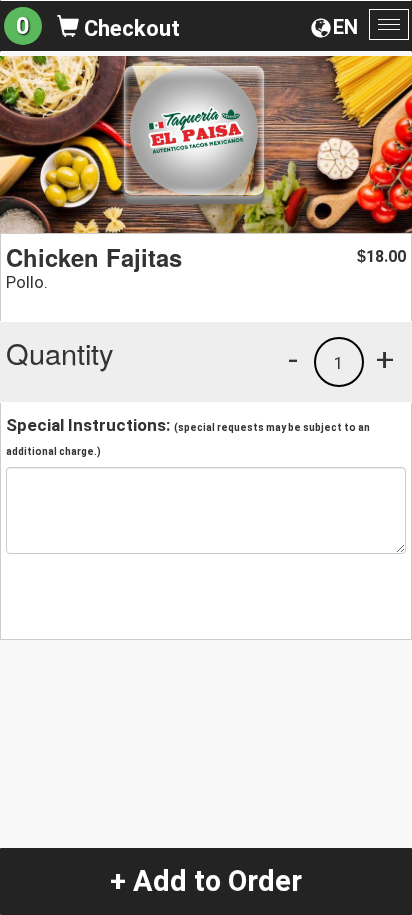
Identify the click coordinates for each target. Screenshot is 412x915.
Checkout (129, 28)
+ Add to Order (206, 881)
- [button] (293, 359)
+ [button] (385, 359)
